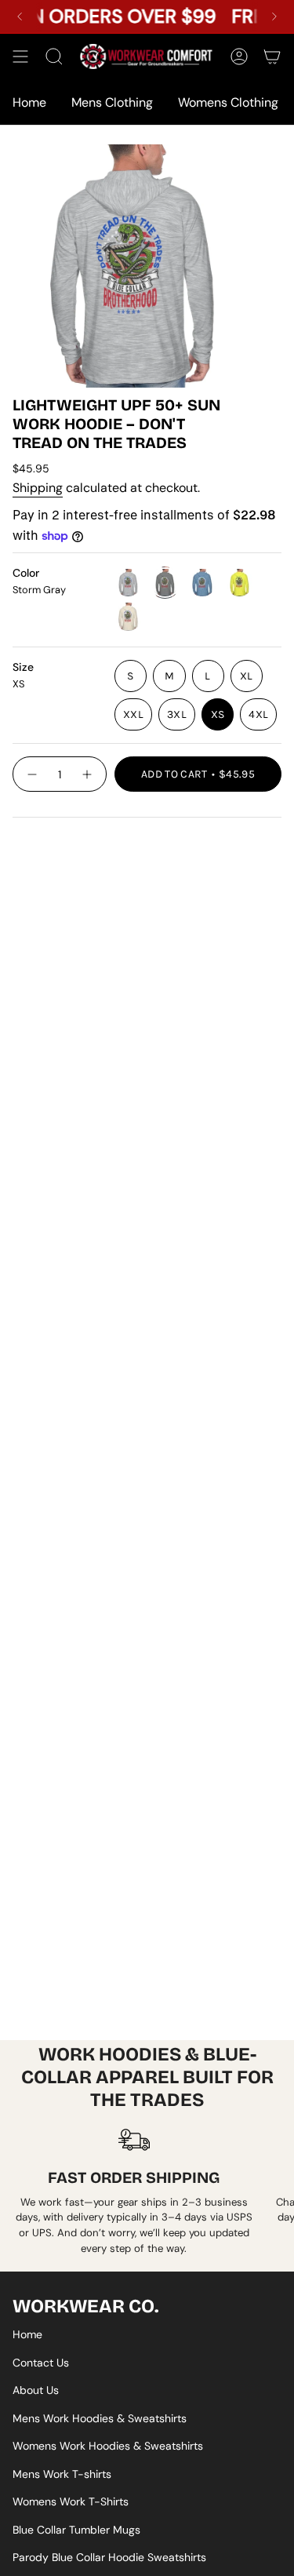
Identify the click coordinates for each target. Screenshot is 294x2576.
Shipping (38, 488)
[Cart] (272, 56)
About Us (36, 2390)
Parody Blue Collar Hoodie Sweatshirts (109, 2557)
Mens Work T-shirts (62, 2474)
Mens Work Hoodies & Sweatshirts (100, 2418)
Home (27, 2334)
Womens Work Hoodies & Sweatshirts (108, 2446)
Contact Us (41, 2363)
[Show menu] (20, 56)
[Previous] (20, 16)
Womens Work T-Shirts (71, 2501)
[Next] (274, 16)
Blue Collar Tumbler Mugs (76, 2530)
